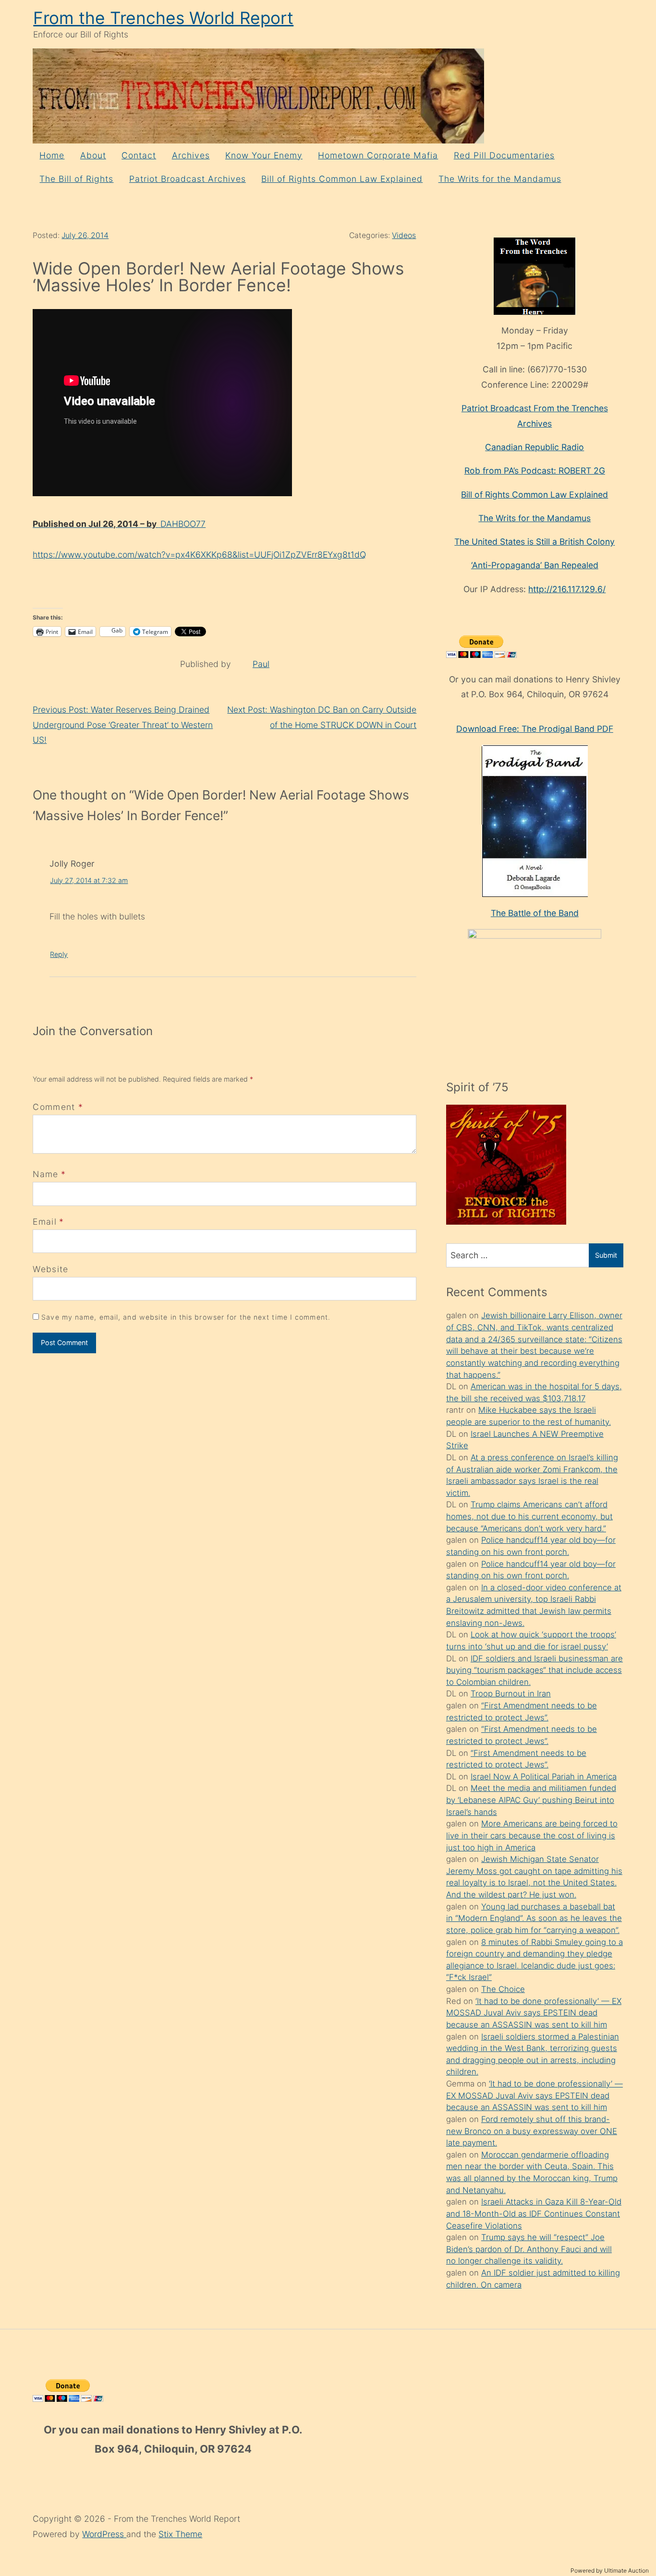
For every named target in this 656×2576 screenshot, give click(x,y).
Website (50, 1269)
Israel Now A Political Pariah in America (544, 1777)
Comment (58, 1107)
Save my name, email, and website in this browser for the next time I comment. (186, 1317)
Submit (606, 1255)
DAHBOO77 (119, 524)
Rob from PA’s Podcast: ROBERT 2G (535, 471)
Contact (139, 155)
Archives (191, 155)
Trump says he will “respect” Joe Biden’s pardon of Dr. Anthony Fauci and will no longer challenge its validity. (529, 2249)
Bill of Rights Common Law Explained (342, 179)
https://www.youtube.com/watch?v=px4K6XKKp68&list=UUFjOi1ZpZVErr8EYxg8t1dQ (199, 555)
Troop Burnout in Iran (511, 1693)
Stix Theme (180, 2534)
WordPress (104, 2534)
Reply (59, 954)
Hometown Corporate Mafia (378, 155)
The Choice (503, 1989)
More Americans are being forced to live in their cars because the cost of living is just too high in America (532, 1835)
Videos (404, 235)
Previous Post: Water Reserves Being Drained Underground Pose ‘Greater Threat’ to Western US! (123, 725)
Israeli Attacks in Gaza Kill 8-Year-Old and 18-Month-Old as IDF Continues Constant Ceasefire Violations (534, 2213)
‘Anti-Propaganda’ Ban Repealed (535, 565)
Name (45, 1174)
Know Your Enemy (264, 155)
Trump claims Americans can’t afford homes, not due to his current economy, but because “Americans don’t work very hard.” (529, 1516)
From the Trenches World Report (163, 18)
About (93, 155)
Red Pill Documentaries (504, 155)
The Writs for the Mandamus (500, 179)
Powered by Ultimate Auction (610, 2570)
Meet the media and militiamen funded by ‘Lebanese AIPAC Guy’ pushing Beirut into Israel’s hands (531, 1800)
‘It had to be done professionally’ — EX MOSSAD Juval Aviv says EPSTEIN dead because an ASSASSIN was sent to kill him (534, 2013)
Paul (261, 664)
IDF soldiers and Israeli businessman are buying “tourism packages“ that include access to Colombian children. (535, 1670)
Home (52, 155)
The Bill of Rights (76, 179)
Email (45, 1222)
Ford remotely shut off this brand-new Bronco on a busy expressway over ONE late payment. (532, 2131)
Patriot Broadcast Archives (188, 179)
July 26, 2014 (85, 235)
